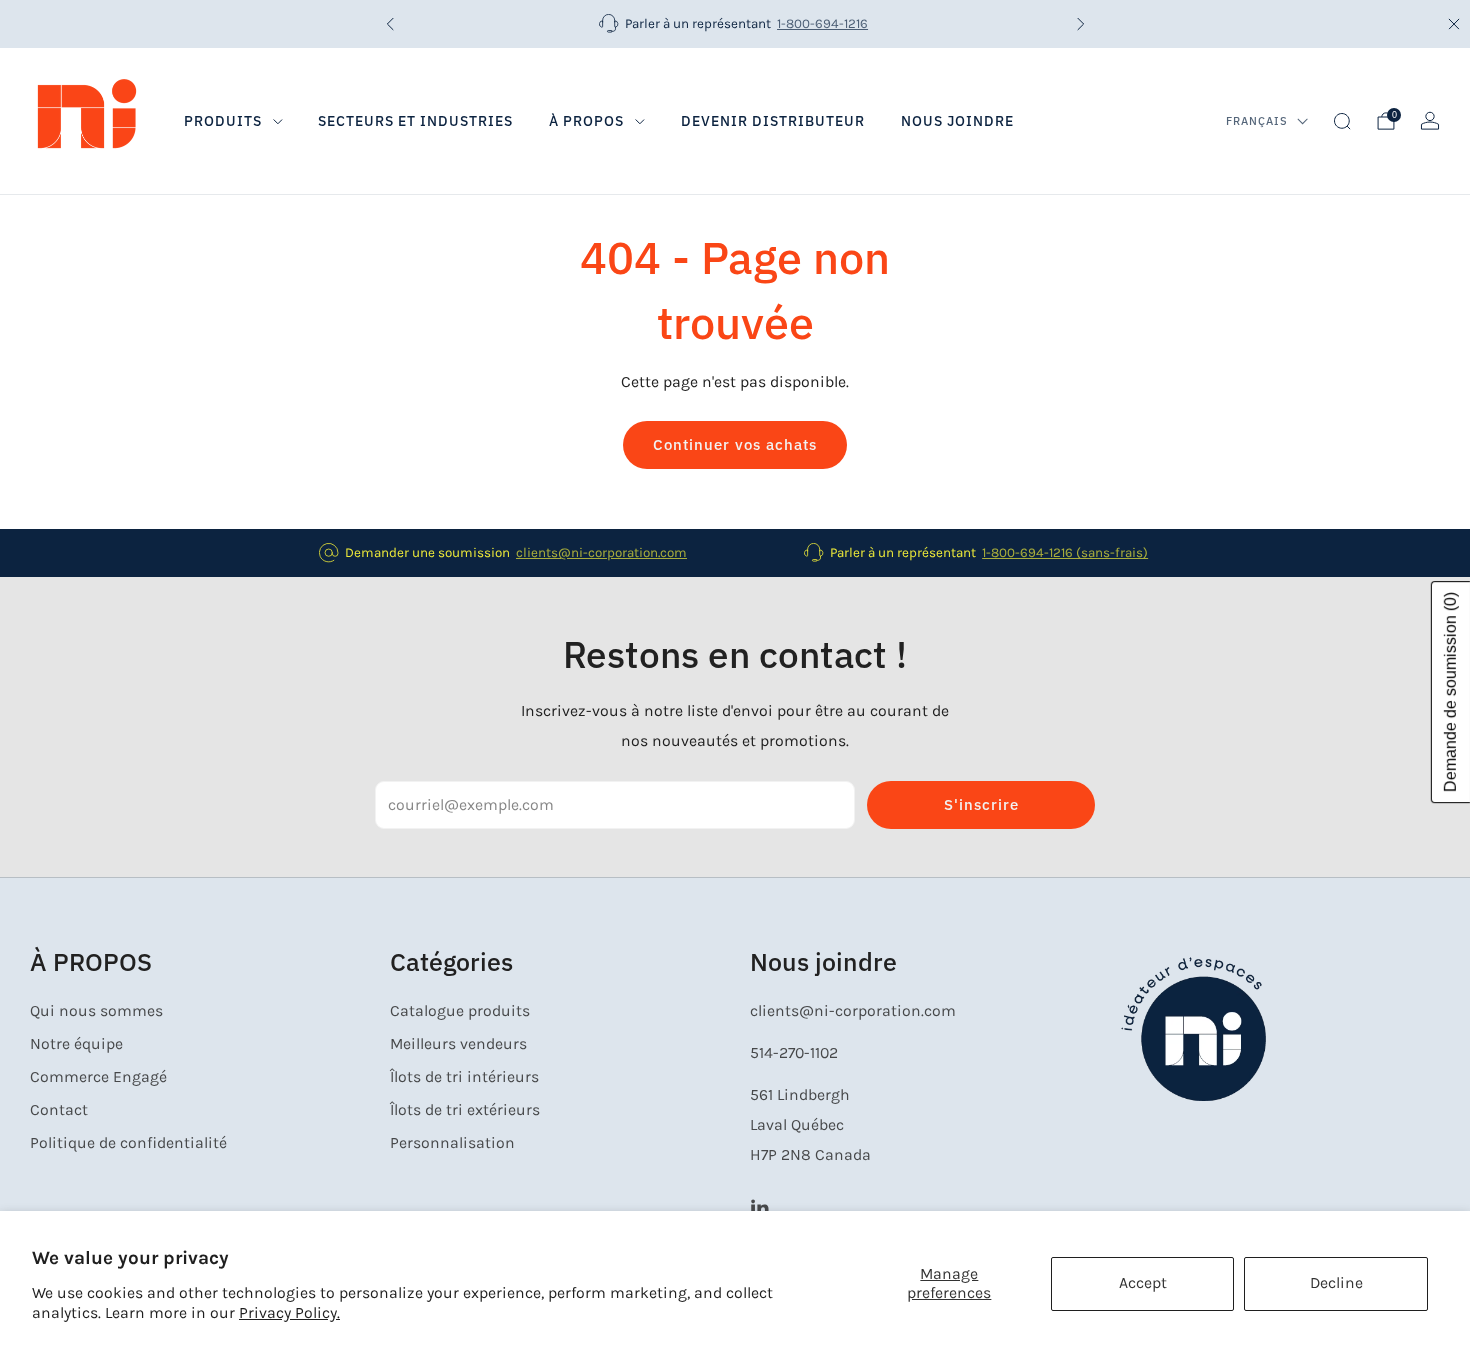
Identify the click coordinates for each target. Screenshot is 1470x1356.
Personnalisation (452, 1143)
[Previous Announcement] (390, 24)
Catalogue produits (460, 1011)
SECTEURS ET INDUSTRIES (415, 121)
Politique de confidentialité (128, 1143)
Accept (1143, 1283)
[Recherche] (1342, 121)
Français (1257, 121)
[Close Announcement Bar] (1454, 24)
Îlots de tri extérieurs (465, 1110)
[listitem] (735, 24)
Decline (1336, 1283)
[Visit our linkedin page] (759, 1206)
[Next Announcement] (1081, 24)
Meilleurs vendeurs (458, 1044)
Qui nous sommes (96, 1011)
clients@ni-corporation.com (601, 552)
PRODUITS (223, 121)
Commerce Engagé (98, 1077)
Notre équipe (76, 1044)
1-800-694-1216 (822, 23)
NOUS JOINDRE (957, 121)
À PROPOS (586, 121)
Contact (59, 1110)
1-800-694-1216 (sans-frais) (1065, 552)
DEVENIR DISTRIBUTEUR (773, 121)
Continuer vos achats (735, 444)
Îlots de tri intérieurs (464, 1077)
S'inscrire (981, 804)
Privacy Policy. (289, 1313)
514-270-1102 (794, 1053)
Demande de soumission (1450, 693)
